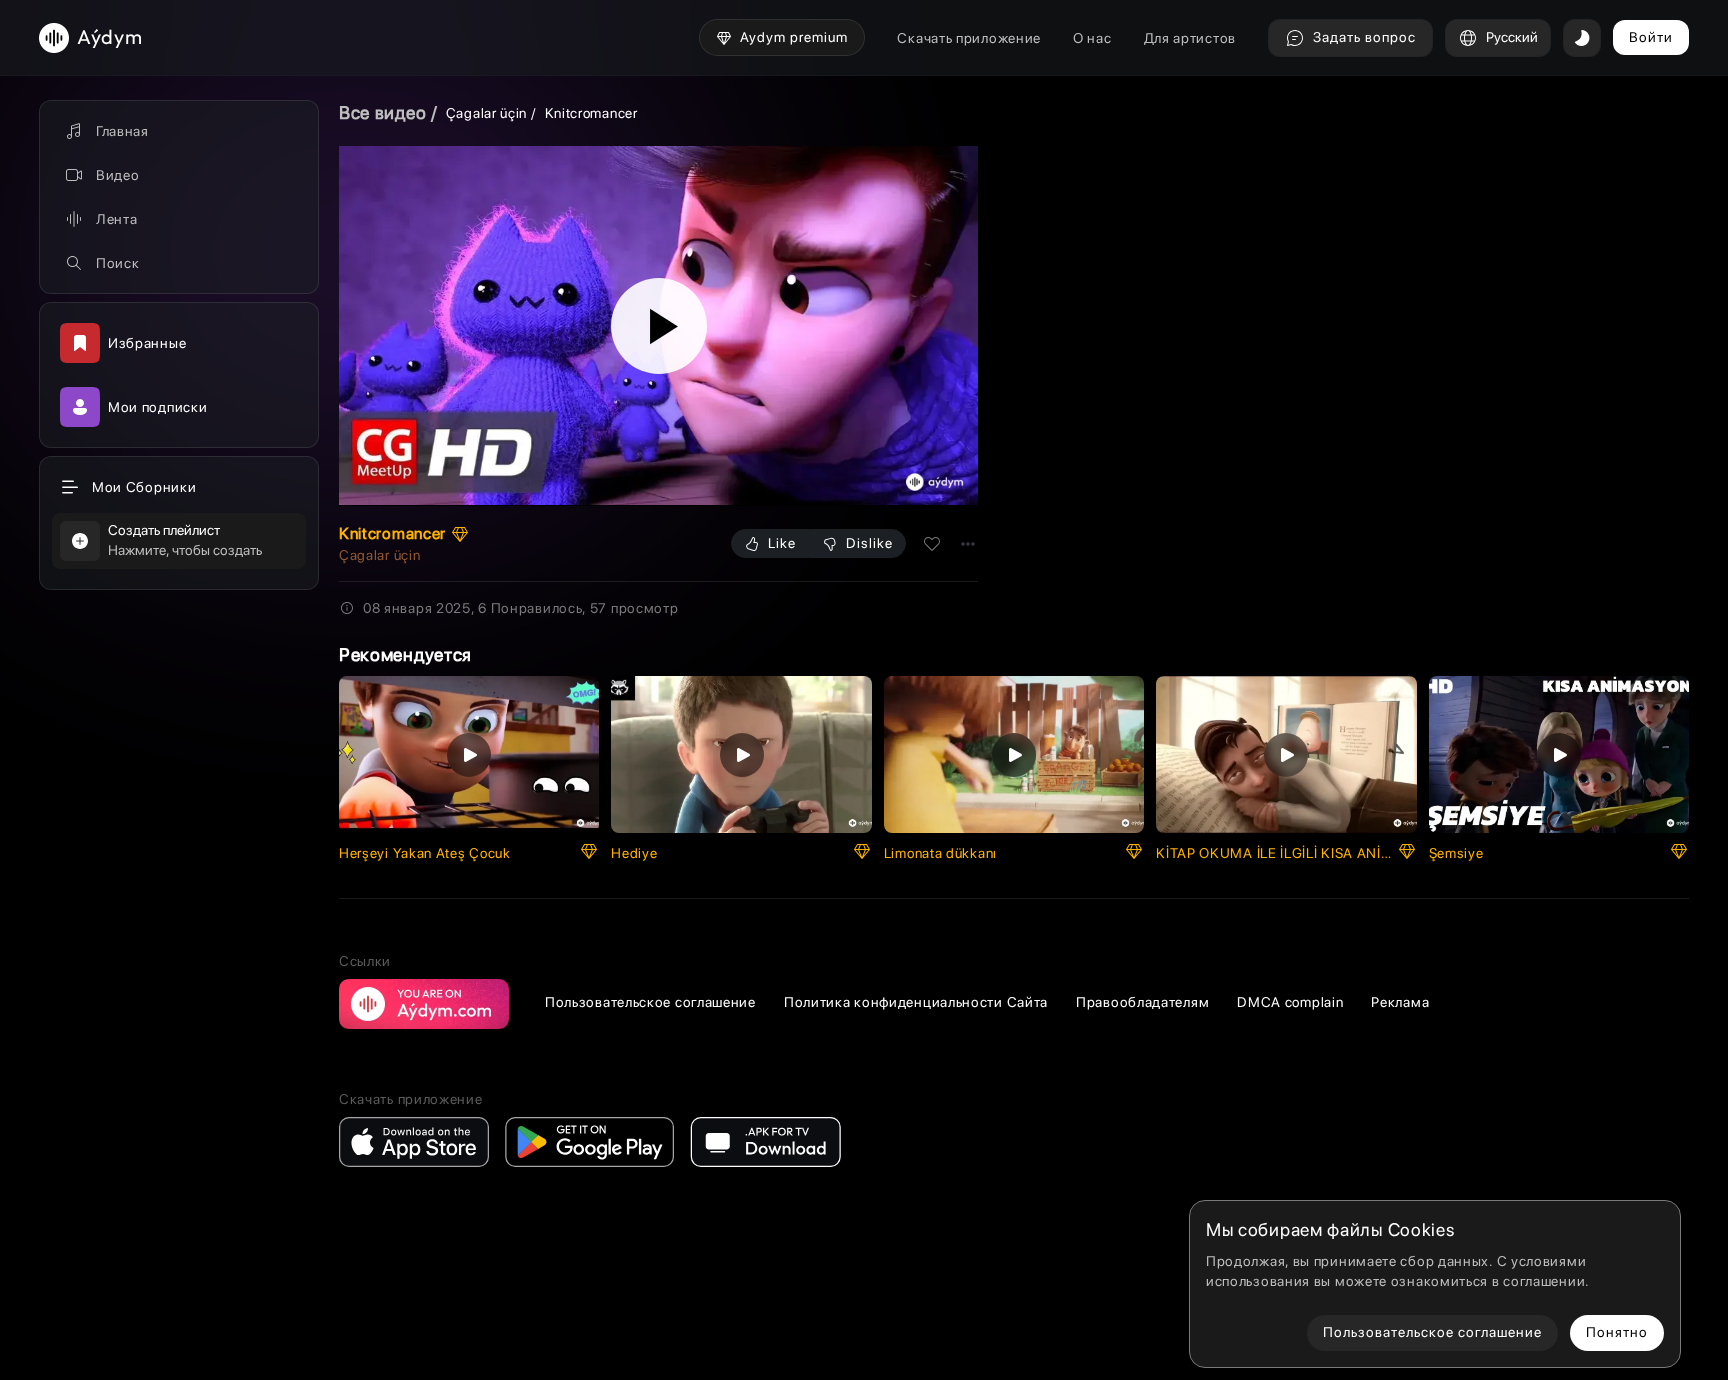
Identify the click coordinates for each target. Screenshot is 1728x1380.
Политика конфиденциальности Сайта (916, 1002)
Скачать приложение (969, 38)
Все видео (382, 112)
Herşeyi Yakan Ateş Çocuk (425, 853)
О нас (1092, 38)
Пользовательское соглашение (650, 1002)
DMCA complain (1290, 1002)
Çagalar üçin (486, 113)
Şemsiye (1456, 853)
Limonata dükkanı (940, 853)
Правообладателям (1142, 1002)
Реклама (1400, 1002)
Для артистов (1190, 38)
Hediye (634, 853)
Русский (1512, 37)
